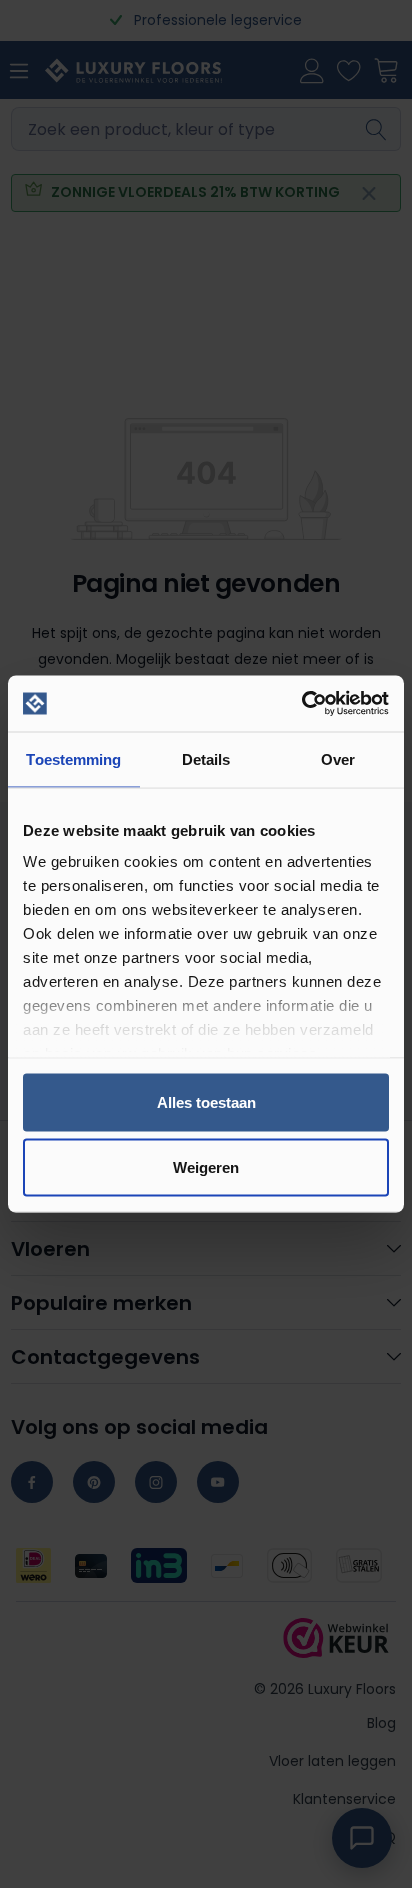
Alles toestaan (206, 1101)
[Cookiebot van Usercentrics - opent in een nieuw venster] (301, 704)
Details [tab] (206, 758)
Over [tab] (338, 758)
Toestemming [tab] (73, 758)
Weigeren (206, 1167)
